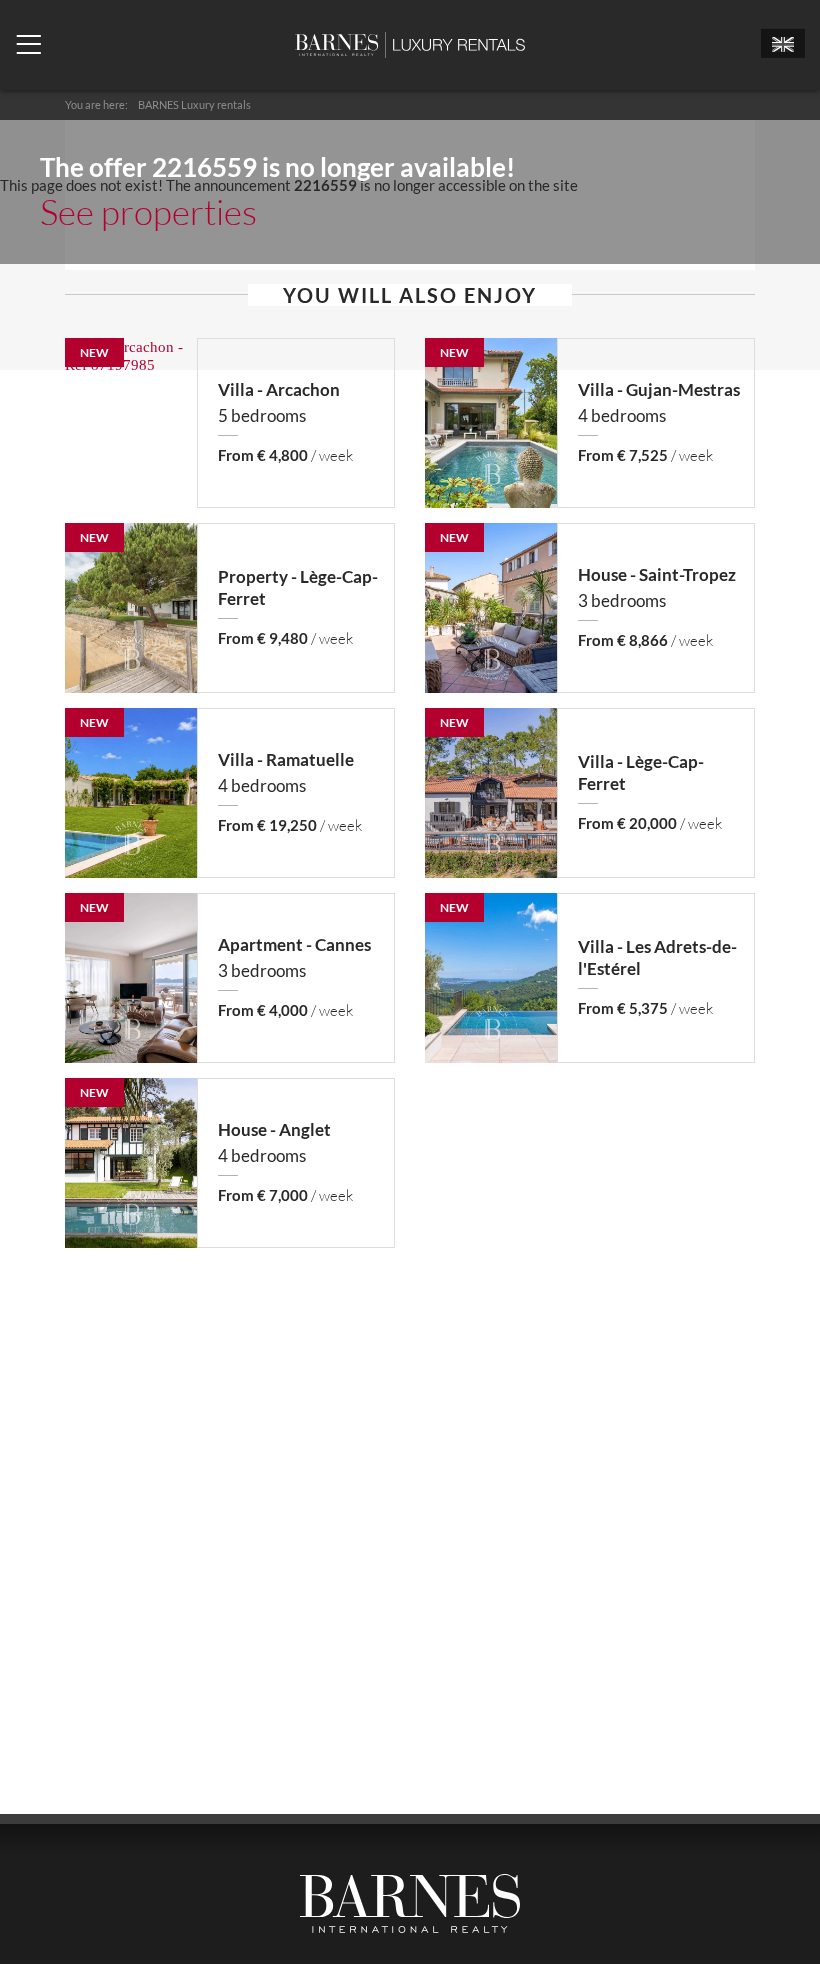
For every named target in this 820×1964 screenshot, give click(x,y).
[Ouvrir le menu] (28, 45)
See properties (148, 211)
